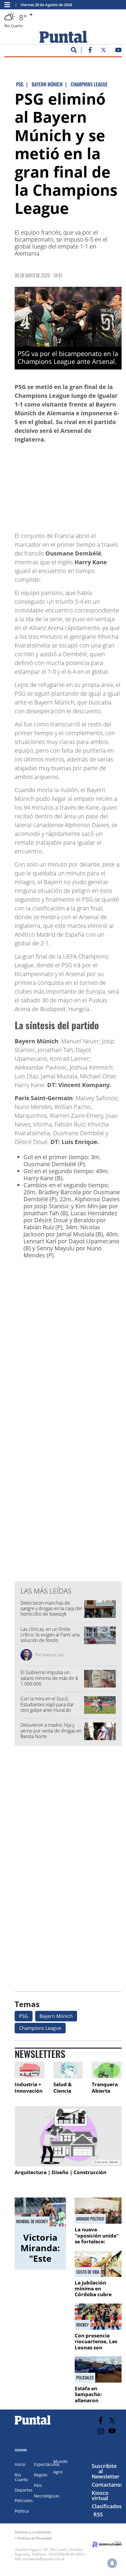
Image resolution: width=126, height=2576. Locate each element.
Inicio (20, 2464)
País (38, 2485)
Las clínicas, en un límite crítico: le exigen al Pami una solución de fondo (50, 1635)
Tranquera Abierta (105, 2088)
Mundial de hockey (32, 2221)
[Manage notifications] (112, 2563)
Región (41, 2475)
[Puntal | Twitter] (103, 51)
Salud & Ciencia (63, 2088)
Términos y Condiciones (33, 2532)
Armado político (90, 2219)
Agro (58, 2472)
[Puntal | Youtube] (119, 51)
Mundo (60, 2461)
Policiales (85, 2378)
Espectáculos (47, 2464)
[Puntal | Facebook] (90, 51)
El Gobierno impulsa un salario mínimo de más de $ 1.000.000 (50, 1678)
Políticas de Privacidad (35, 2538)
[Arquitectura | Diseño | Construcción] (68, 2136)
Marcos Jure (53, 1655)
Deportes (24, 2490)
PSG (24, 2016)
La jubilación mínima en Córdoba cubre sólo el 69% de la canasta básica (95, 2295)
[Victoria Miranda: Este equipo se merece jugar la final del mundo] (40, 2212)
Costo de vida (88, 2272)
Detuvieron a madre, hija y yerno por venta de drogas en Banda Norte (51, 1730)
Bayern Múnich (56, 2016)
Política (22, 2511)
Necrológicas (47, 2496)
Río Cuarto (21, 2477)
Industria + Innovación (29, 2088)
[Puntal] (33, 2424)
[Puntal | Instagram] (101, 2431)
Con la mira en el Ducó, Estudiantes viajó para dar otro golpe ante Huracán (47, 1704)
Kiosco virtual (100, 2495)
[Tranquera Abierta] (107, 2070)
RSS (98, 2514)
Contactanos (107, 2485)
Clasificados (107, 2506)
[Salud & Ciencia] (68, 2070)
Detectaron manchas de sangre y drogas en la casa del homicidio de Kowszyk (51, 1608)
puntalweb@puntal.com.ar (44, 2559)
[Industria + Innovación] (30, 2070)
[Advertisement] (75, 485)
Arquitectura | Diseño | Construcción (61, 2172)
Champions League (40, 2028)
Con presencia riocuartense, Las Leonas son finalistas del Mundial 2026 (96, 2347)
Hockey (82, 2325)
